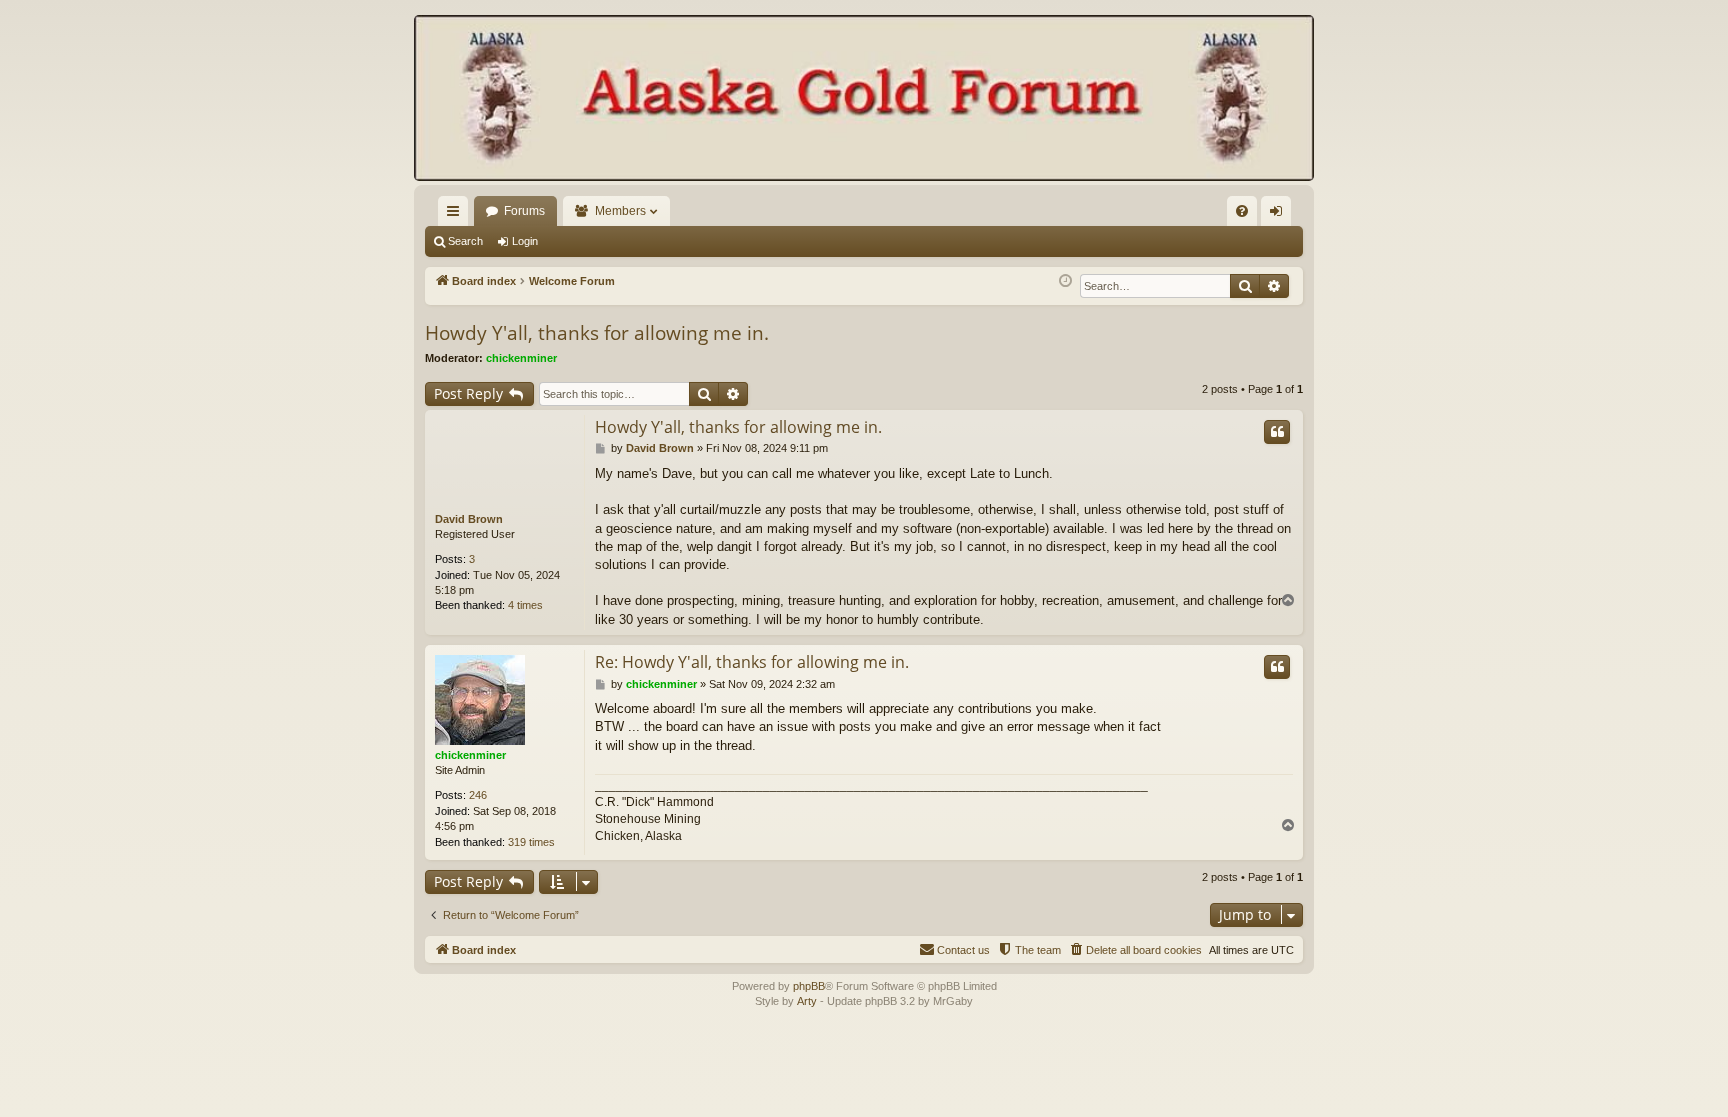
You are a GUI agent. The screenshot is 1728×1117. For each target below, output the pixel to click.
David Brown (469, 519)
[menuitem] (1242, 211)
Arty (807, 1001)
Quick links (457, 215)
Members (620, 211)
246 (478, 795)
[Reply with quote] (1277, 432)
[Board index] (864, 100)
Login (525, 241)
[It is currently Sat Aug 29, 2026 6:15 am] (1065, 281)
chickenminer (521, 358)
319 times (531, 842)
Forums (524, 211)
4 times (525, 605)
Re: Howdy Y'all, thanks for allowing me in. (752, 662)
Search (465, 241)
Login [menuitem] (1280, 215)
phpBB (809, 986)
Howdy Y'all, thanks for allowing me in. (597, 333)
